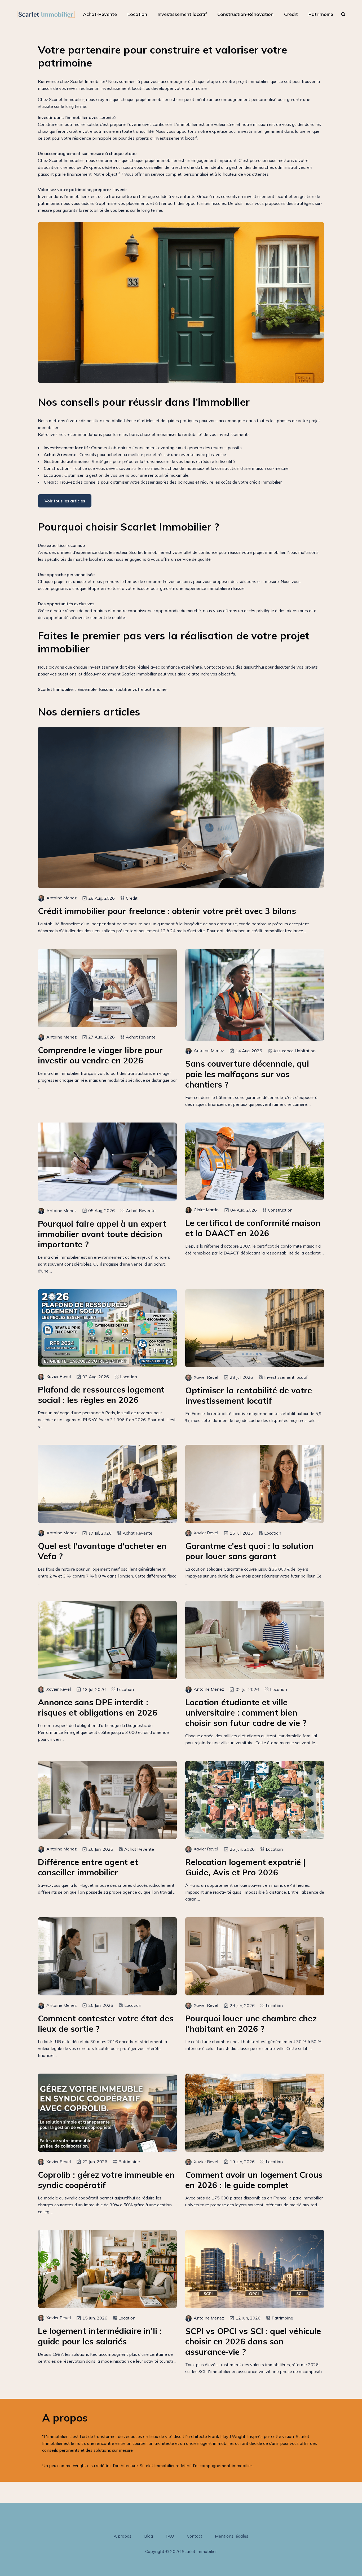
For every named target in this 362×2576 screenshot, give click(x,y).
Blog (149, 2536)
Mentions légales (232, 2536)
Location (137, 14)
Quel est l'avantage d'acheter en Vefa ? (102, 1551)
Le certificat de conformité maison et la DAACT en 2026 (253, 1228)
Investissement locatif (182, 14)
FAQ (170, 2536)
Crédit (291, 14)
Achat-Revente (100, 14)
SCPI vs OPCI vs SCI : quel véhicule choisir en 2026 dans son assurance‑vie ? (253, 2341)
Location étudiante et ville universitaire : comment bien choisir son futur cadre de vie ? (246, 1713)
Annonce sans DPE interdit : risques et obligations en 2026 (98, 1707)
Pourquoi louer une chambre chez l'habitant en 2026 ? (251, 2023)
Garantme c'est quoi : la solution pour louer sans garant (249, 1551)
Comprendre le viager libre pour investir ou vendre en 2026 (100, 1055)
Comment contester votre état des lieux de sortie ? (106, 2023)
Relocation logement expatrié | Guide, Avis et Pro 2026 (245, 1867)
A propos (123, 2536)
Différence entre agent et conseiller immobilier (88, 1867)
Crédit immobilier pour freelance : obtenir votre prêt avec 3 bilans (167, 911)
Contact (195, 2536)
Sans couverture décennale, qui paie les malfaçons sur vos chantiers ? (247, 1074)
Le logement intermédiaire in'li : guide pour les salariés (100, 2336)
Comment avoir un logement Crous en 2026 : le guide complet (254, 2180)
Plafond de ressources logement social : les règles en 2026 (101, 1395)
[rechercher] (343, 14)
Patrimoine (321, 14)
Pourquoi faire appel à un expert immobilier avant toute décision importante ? (102, 1234)
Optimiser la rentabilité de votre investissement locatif (249, 1395)
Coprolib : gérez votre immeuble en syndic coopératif (106, 2180)
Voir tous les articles (65, 501)
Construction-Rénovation (245, 14)
